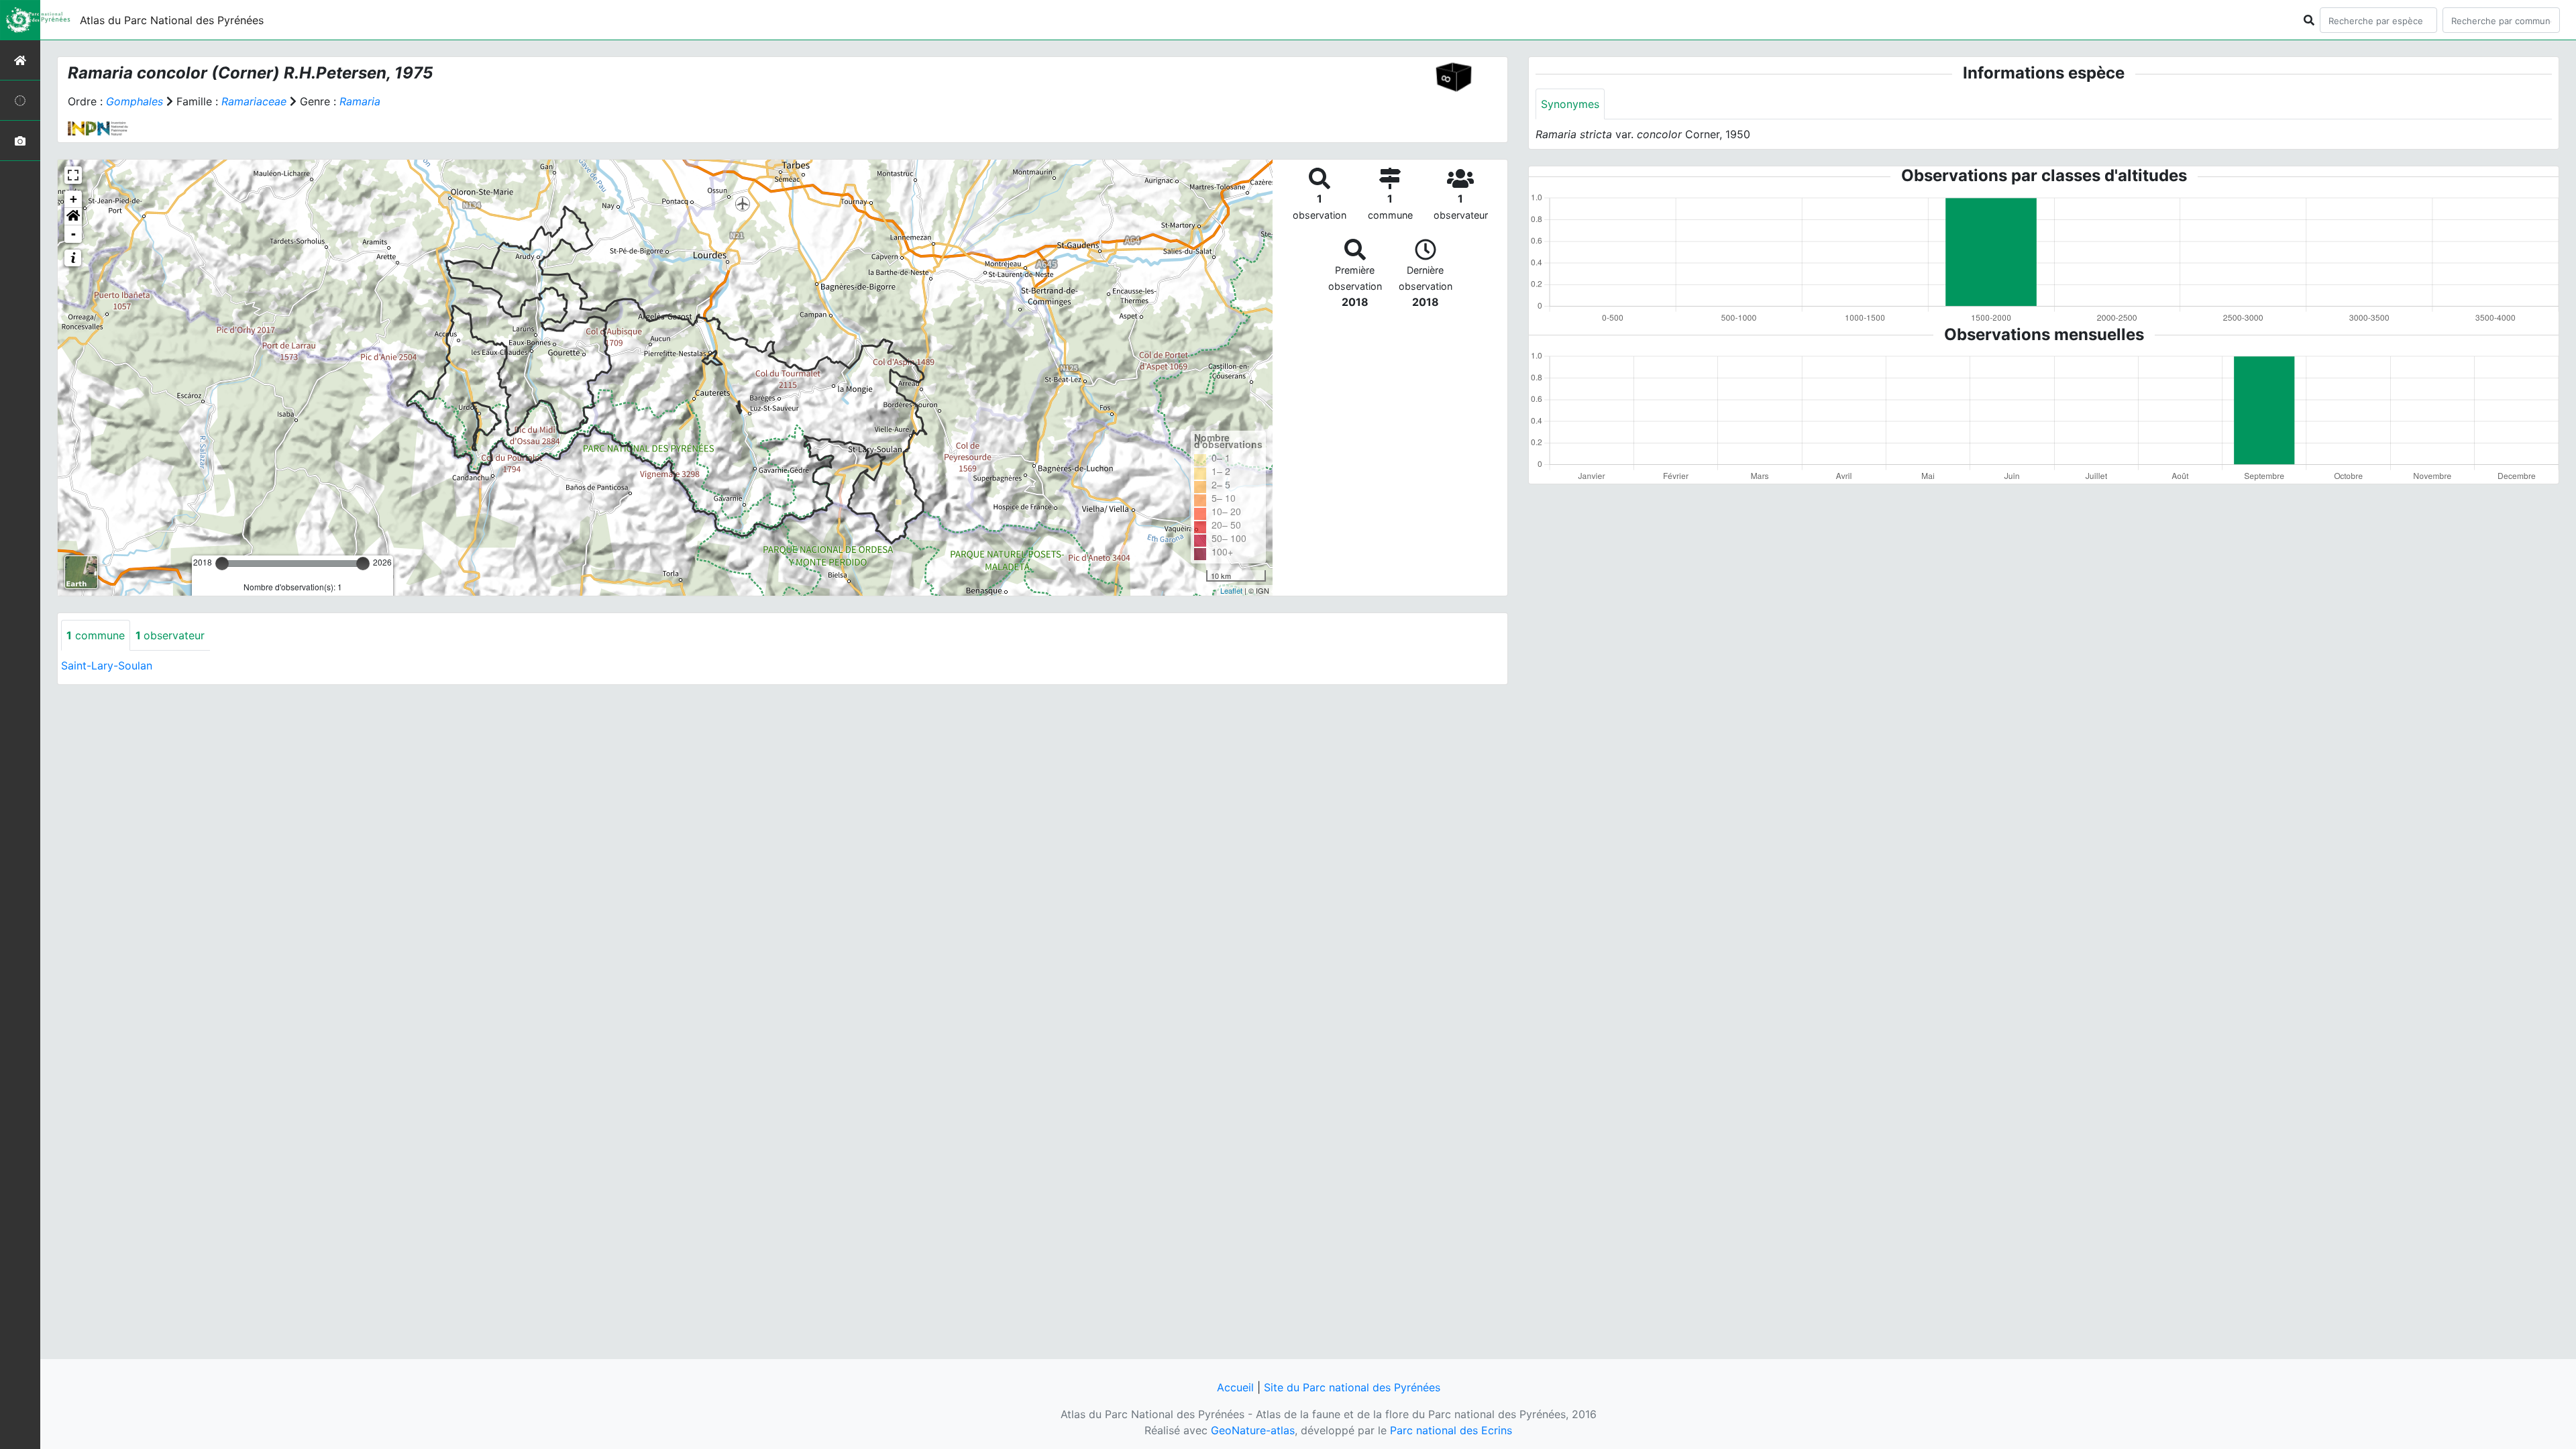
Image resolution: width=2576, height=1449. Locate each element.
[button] (73, 217)
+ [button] (73, 199)
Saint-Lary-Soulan (107, 665)
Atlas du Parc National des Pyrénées (172, 20)
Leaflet (1231, 590)
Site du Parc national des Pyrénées (1352, 1387)
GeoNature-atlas (1253, 1430)
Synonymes (1570, 104)
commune (96, 635)
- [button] (73, 234)
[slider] (222, 563)
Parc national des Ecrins (1451, 1430)
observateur (170, 635)
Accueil (1235, 1387)
